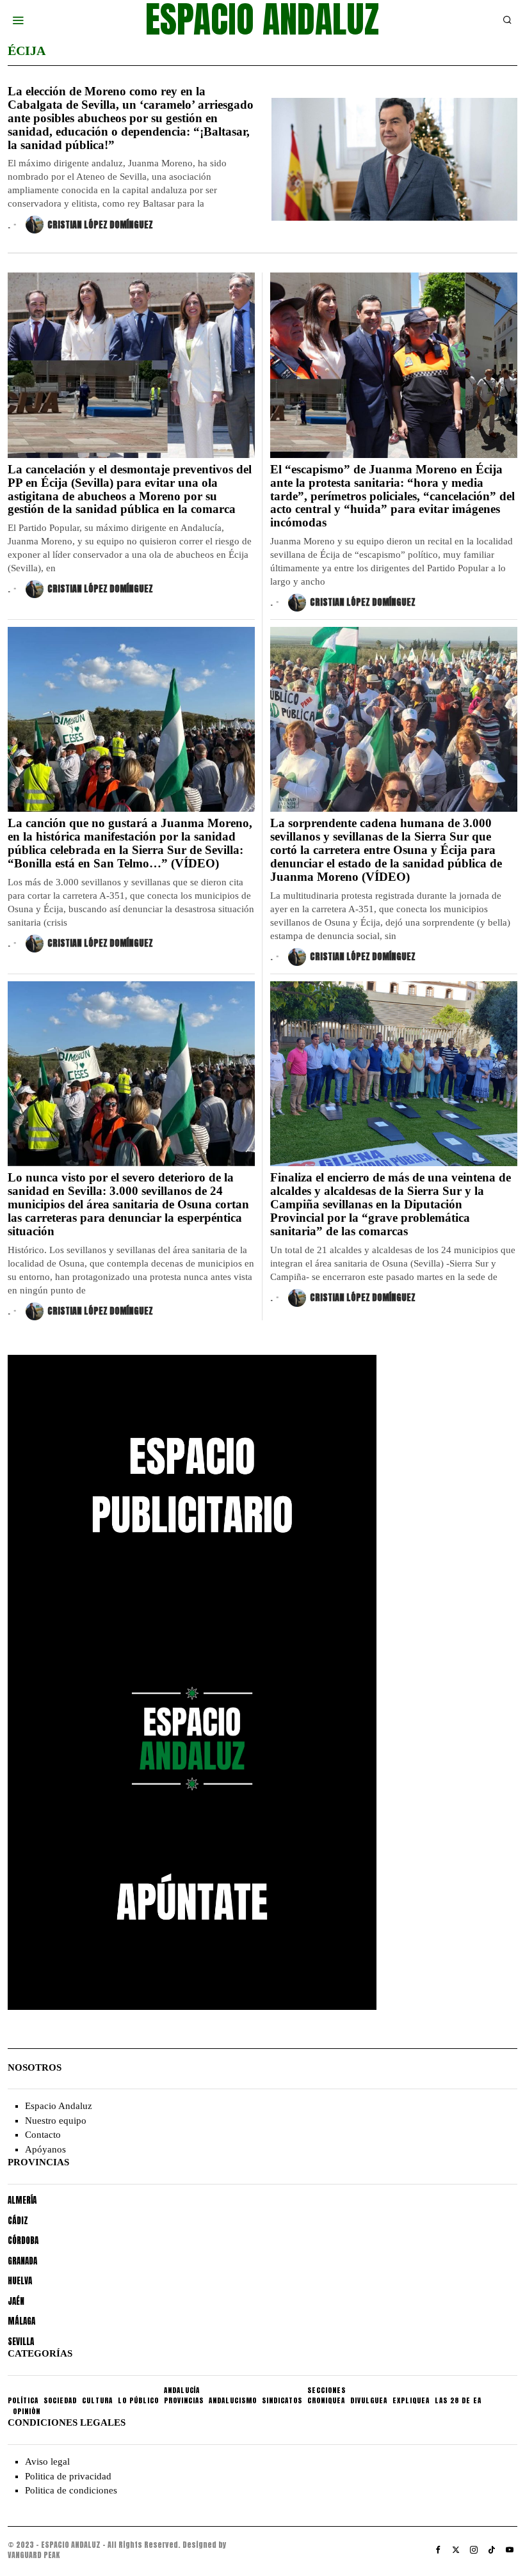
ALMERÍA (22, 2200)
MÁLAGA (21, 2321)
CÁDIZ (18, 2221)
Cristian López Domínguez (100, 225)
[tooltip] (438, 2550)
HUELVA (20, 2281)
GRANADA (22, 2261)
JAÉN (16, 2301)
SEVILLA (21, 2342)
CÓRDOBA (23, 2240)
